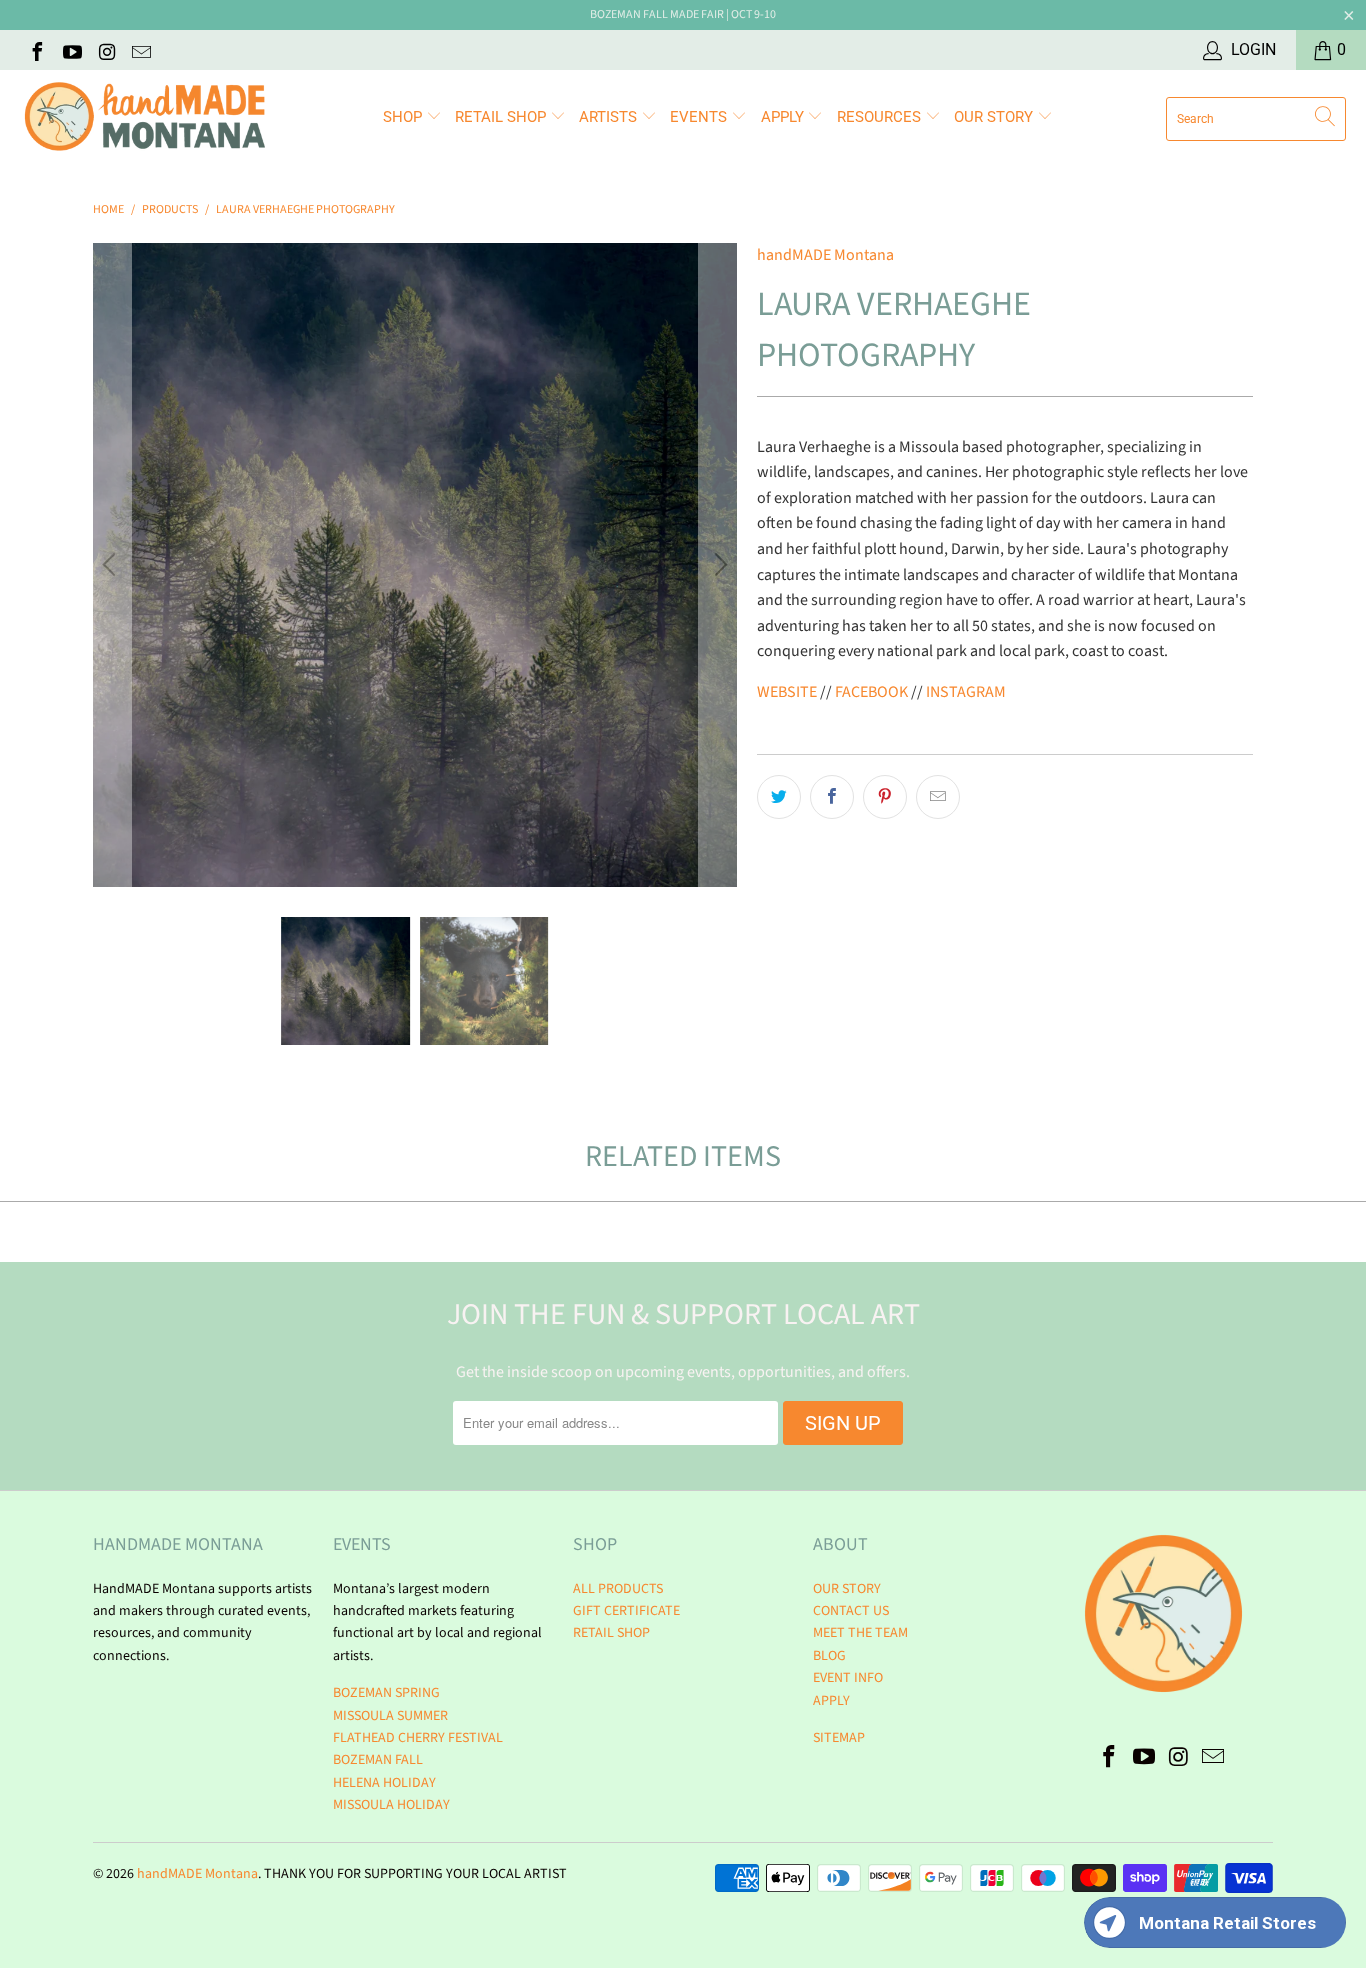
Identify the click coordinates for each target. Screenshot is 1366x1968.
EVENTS (700, 117)
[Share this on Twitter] (779, 797)
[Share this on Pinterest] (885, 797)
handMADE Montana (825, 255)
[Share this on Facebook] (832, 797)
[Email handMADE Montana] (141, 50)
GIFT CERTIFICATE (626, 1611)
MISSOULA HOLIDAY (391, 1805)
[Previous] (112, 565)
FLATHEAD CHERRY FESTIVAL (418, 1738)
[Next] (718, 565)
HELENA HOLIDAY (384, 1783)
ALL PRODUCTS (618, 1589)
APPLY (784, 117)
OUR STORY (847, 1589)
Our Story (995, 117)
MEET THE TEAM (860, 1633)
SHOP (404, 117)
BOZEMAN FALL (378, 1760)
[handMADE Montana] (145, 118)
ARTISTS (610, 117)
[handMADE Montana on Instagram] (106, 50)
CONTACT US (851, 1611)
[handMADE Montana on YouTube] (71, 50)
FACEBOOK (871, 692)
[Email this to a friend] (938, 797)
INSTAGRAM (966, 692)
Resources (881, 117)
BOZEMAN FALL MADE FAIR (657, 14)
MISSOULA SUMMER (390, 1716)
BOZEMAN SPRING (386, 1693)
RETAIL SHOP (502, 117)
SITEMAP (839, 1738)
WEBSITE (787, 692)
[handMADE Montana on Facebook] (36, 50)
